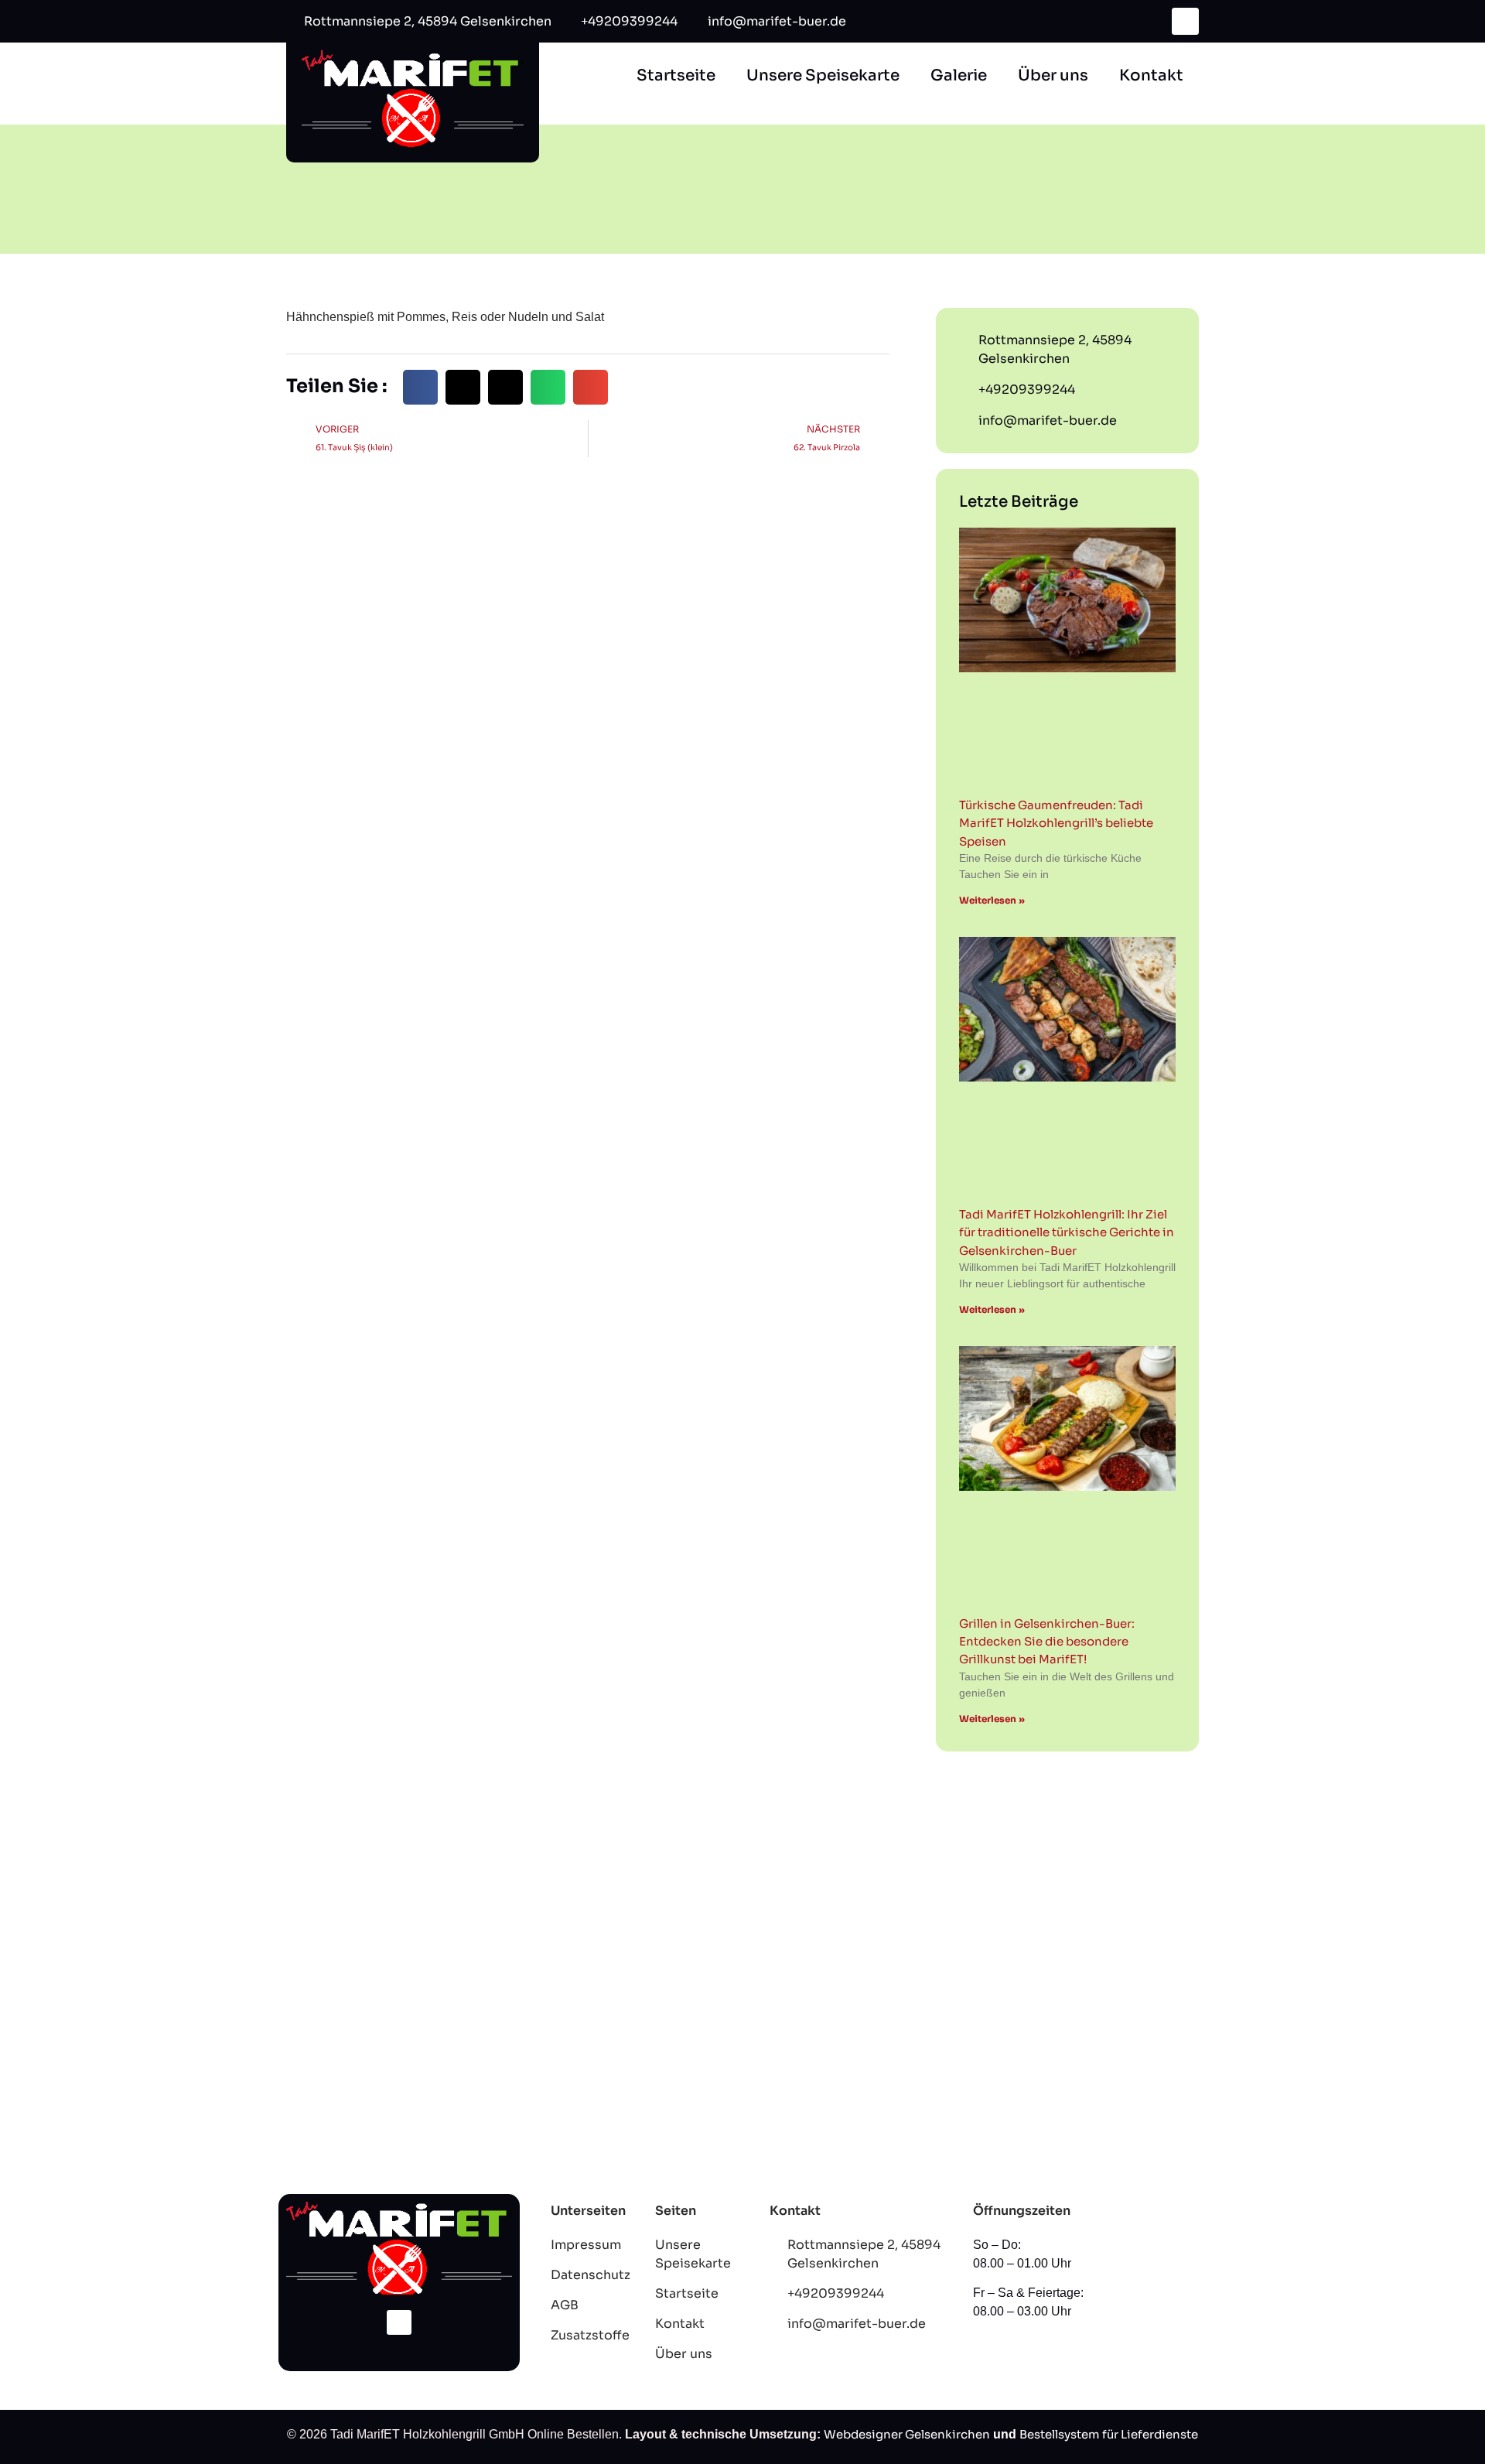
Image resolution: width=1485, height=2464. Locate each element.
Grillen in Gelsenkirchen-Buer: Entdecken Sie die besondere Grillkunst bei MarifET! (1047, 1642)
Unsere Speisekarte (823, 75)
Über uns (1053, 75)
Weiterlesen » (992, 900)
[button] (420, 387)
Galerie (959, 75)
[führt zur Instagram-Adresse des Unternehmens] (1185, 21)
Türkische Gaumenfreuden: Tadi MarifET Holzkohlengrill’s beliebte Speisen (1056, 823)
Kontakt (1151, 75)
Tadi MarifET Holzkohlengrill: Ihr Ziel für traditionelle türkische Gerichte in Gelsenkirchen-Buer (1067, 1232)
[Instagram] (399, 2322)
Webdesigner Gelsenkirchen (907, 2434)
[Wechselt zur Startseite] (413, 97)
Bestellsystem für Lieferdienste (1109, 2434)
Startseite (676, 75)
